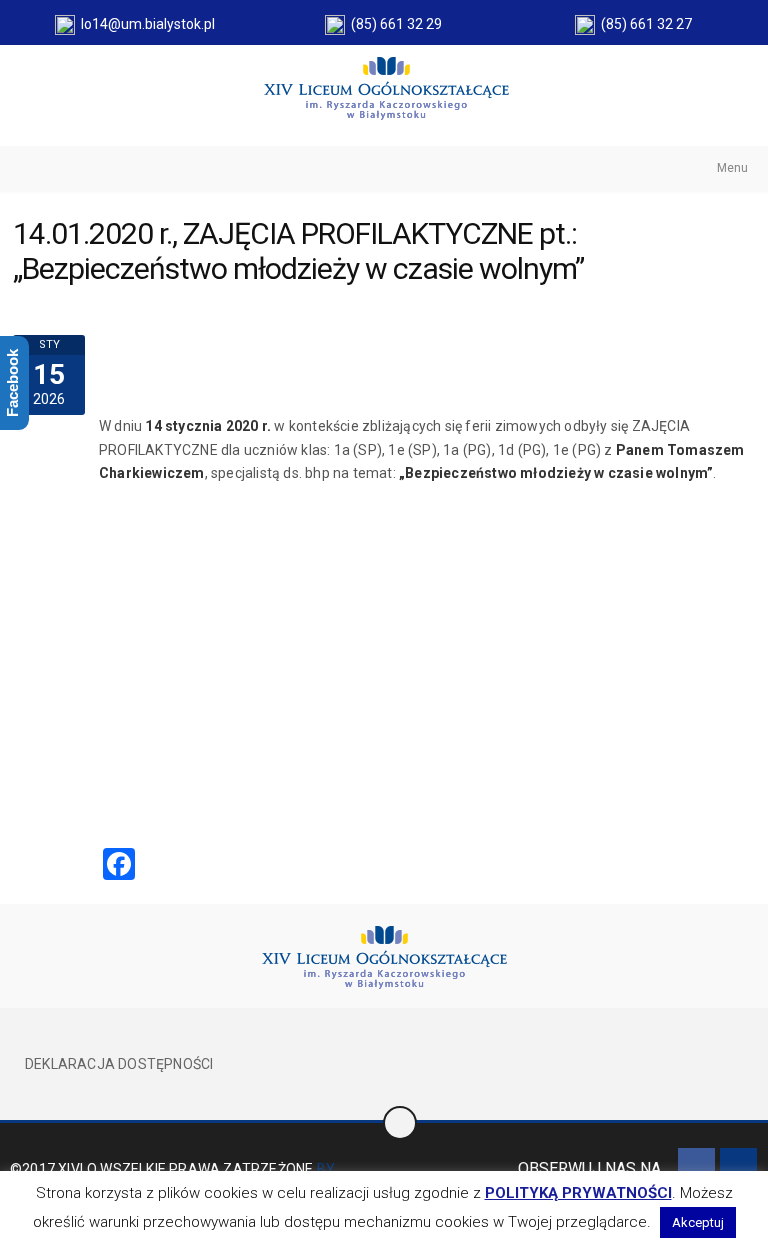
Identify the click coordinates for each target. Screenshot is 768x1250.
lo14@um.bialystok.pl (145, 24)
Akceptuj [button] (698, 1222)
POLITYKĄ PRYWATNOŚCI (578, 1193)
